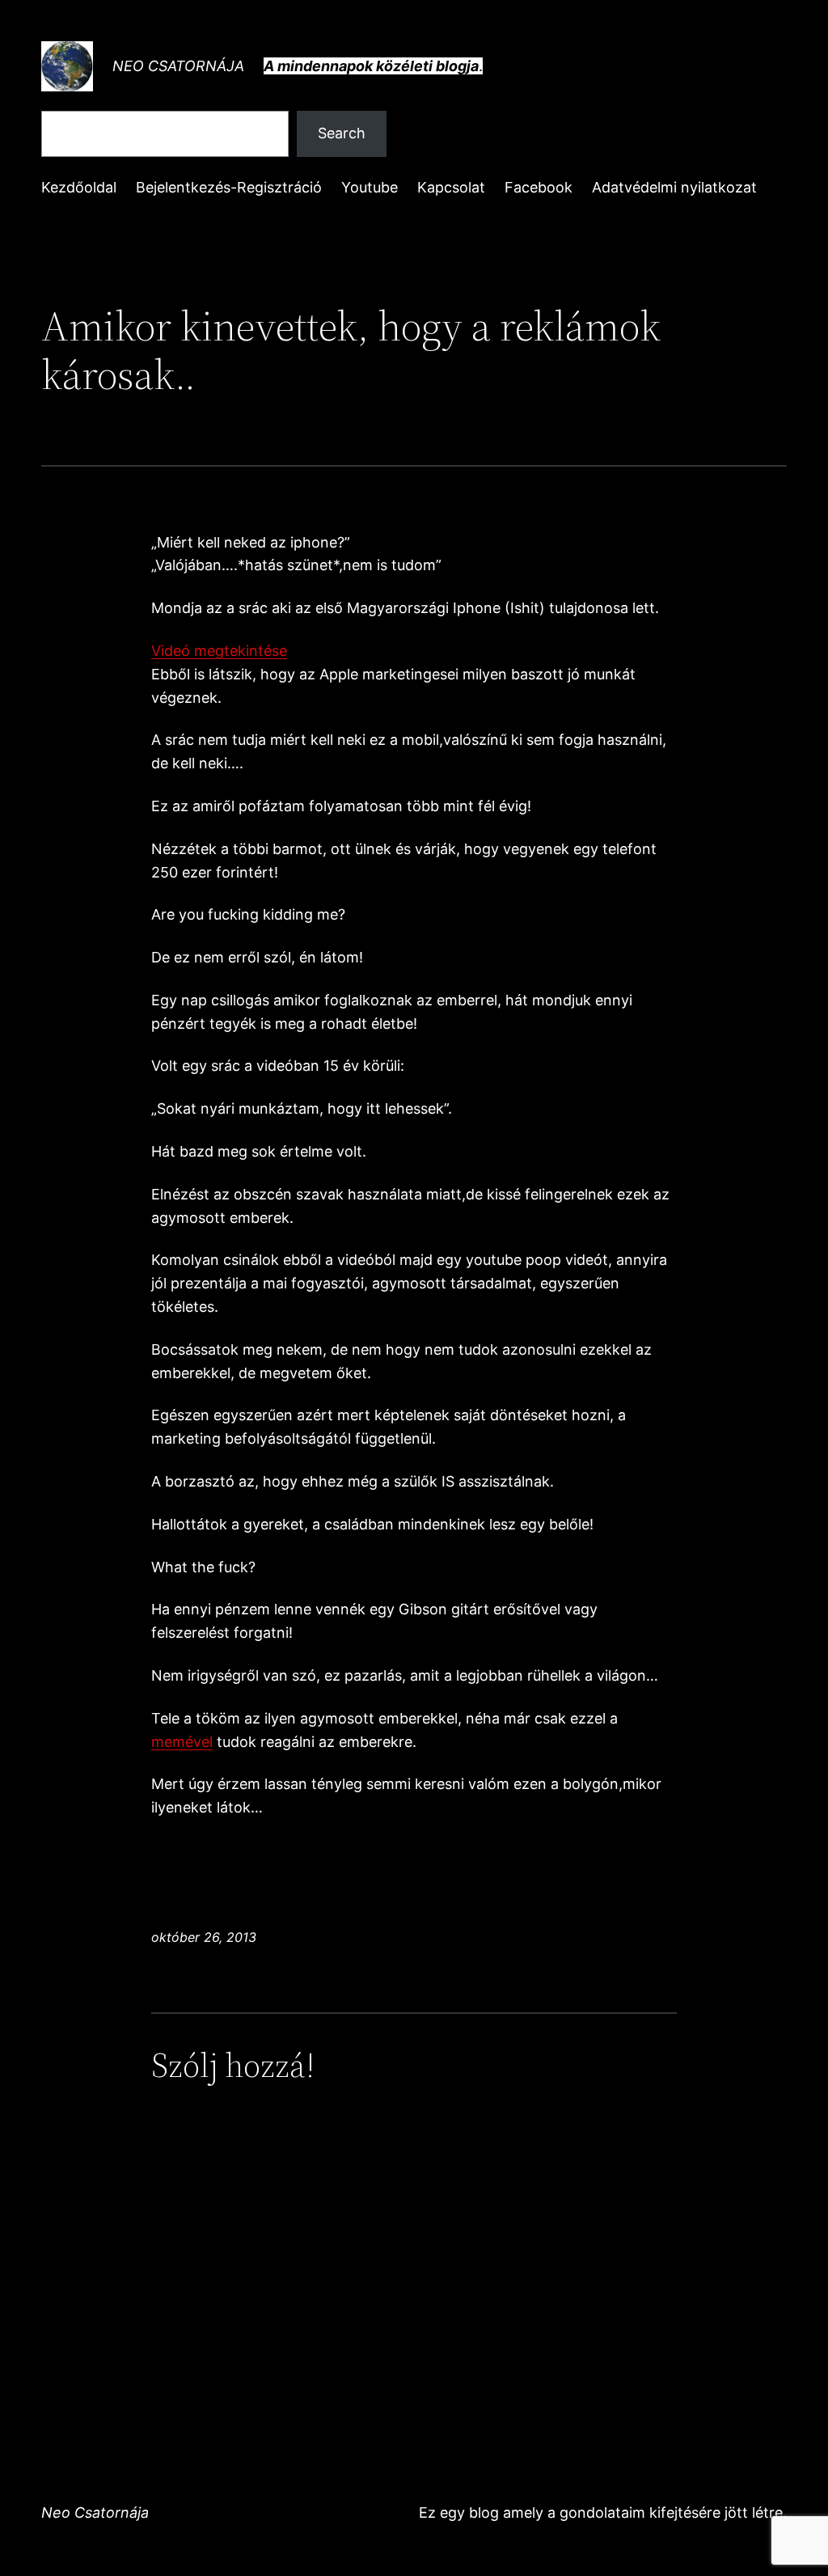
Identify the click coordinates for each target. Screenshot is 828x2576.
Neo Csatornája (178, 66)
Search (342, 133)
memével (182, 1742)
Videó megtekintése (219, 651)
